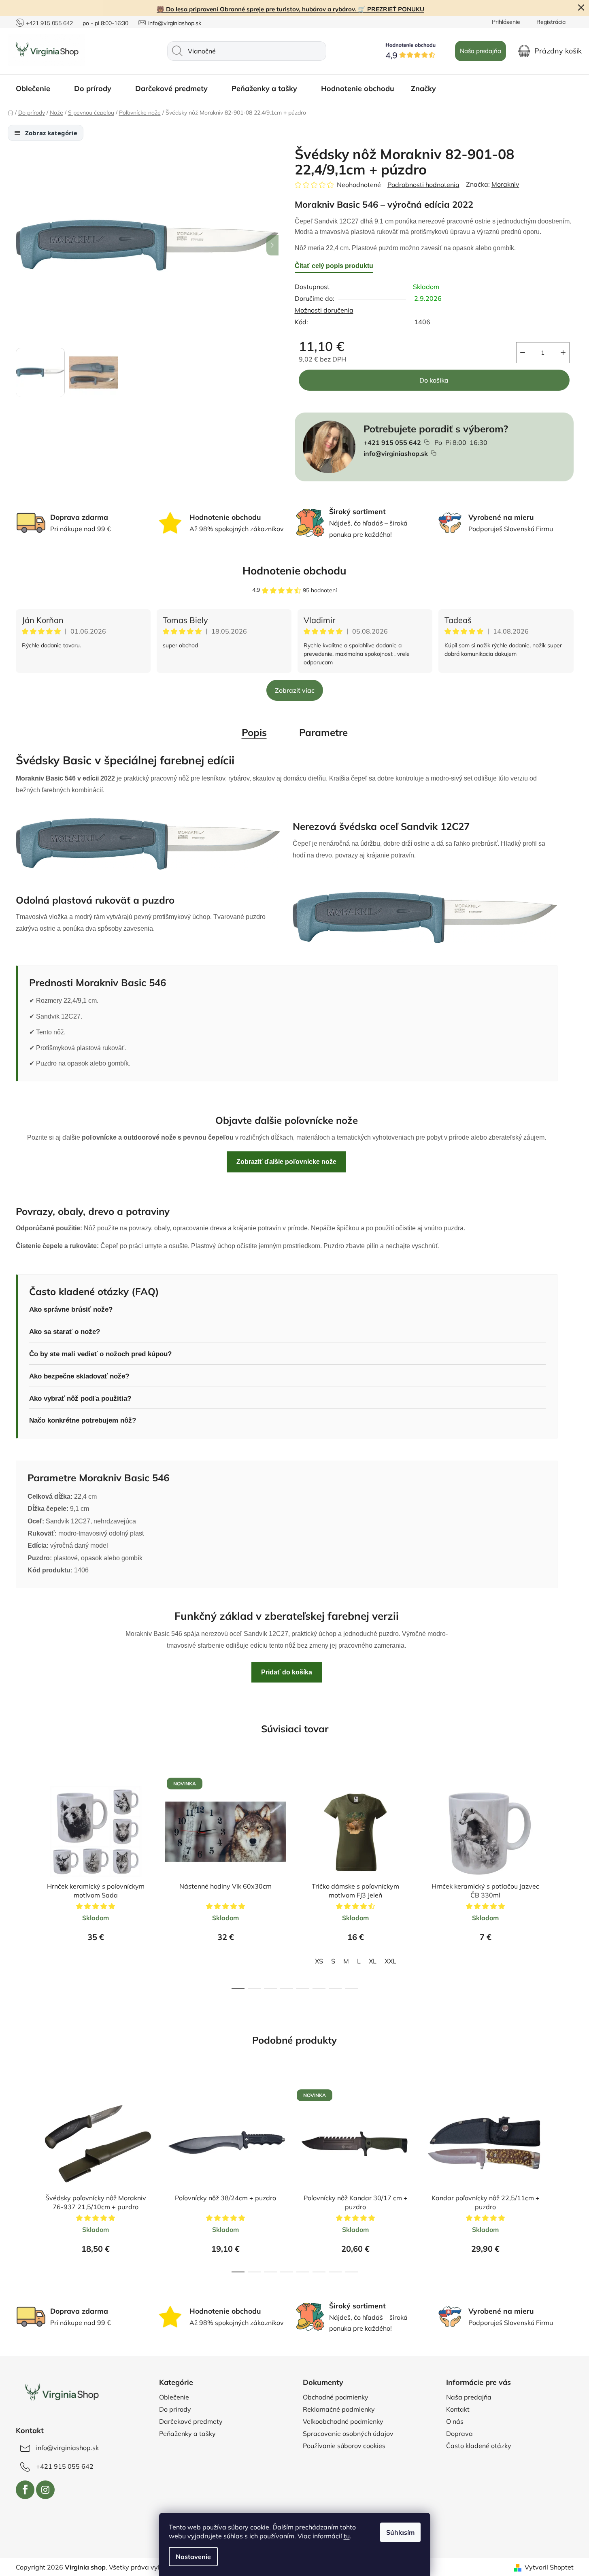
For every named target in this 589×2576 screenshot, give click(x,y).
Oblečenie (174, 2397)
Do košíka (434, 380)
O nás (455, 2421)
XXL (390, 1961)
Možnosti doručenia (324, 310)
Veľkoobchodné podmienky (343, 2421)
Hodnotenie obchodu (294, 571)
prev (22, 1880)
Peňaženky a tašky (187, 2433)
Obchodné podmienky (336, 2397)
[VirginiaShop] (61, 2393)
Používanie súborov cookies (344, 2446)
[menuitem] (37, 89)
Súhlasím (400, 2532)
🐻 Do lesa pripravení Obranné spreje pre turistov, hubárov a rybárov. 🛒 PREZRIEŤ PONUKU (290, 9)
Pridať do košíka (287, 1672)
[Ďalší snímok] (272, 245)
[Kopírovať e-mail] (434, 453)
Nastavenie (193, 2557)
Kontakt (458, 2409)
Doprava (459, 2433)
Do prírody (175, 2409)
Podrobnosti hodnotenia (423, 185)
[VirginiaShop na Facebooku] (25, 2490)
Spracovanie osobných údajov (348, 2433)
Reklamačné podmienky (339, 2409)
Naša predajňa (481, 51)
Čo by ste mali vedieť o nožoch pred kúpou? (100, 1354)
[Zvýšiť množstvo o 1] (563, 353)
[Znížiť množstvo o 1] (523, 353)
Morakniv (505, 184)
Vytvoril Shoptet (549, 2567)
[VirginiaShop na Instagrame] (45, 2490)
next (567, 1880)
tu (347, 2536)
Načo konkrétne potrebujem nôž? (83, 1420)
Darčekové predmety (191, 2421)
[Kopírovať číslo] (427, 442)
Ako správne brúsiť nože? (71, 1309)
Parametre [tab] (323, 732)
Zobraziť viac (295, 690)
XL (373, 1961)
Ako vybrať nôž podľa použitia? (80, 1399)
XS (319, 1961)
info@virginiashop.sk (175, 23)
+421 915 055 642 (49, 23)
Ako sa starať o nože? (65, 1332)
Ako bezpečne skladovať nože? (79, 1376)
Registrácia (551, 22)
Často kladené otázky (479, 2446)
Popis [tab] (254, 732)
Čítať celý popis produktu (334, 266)
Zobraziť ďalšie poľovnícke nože (286, 1162)
